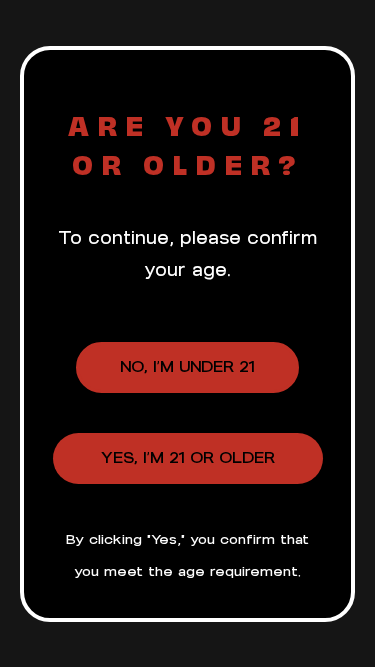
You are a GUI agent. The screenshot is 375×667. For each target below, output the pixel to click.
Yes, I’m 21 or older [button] (188, 457)
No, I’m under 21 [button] (187, 366)
